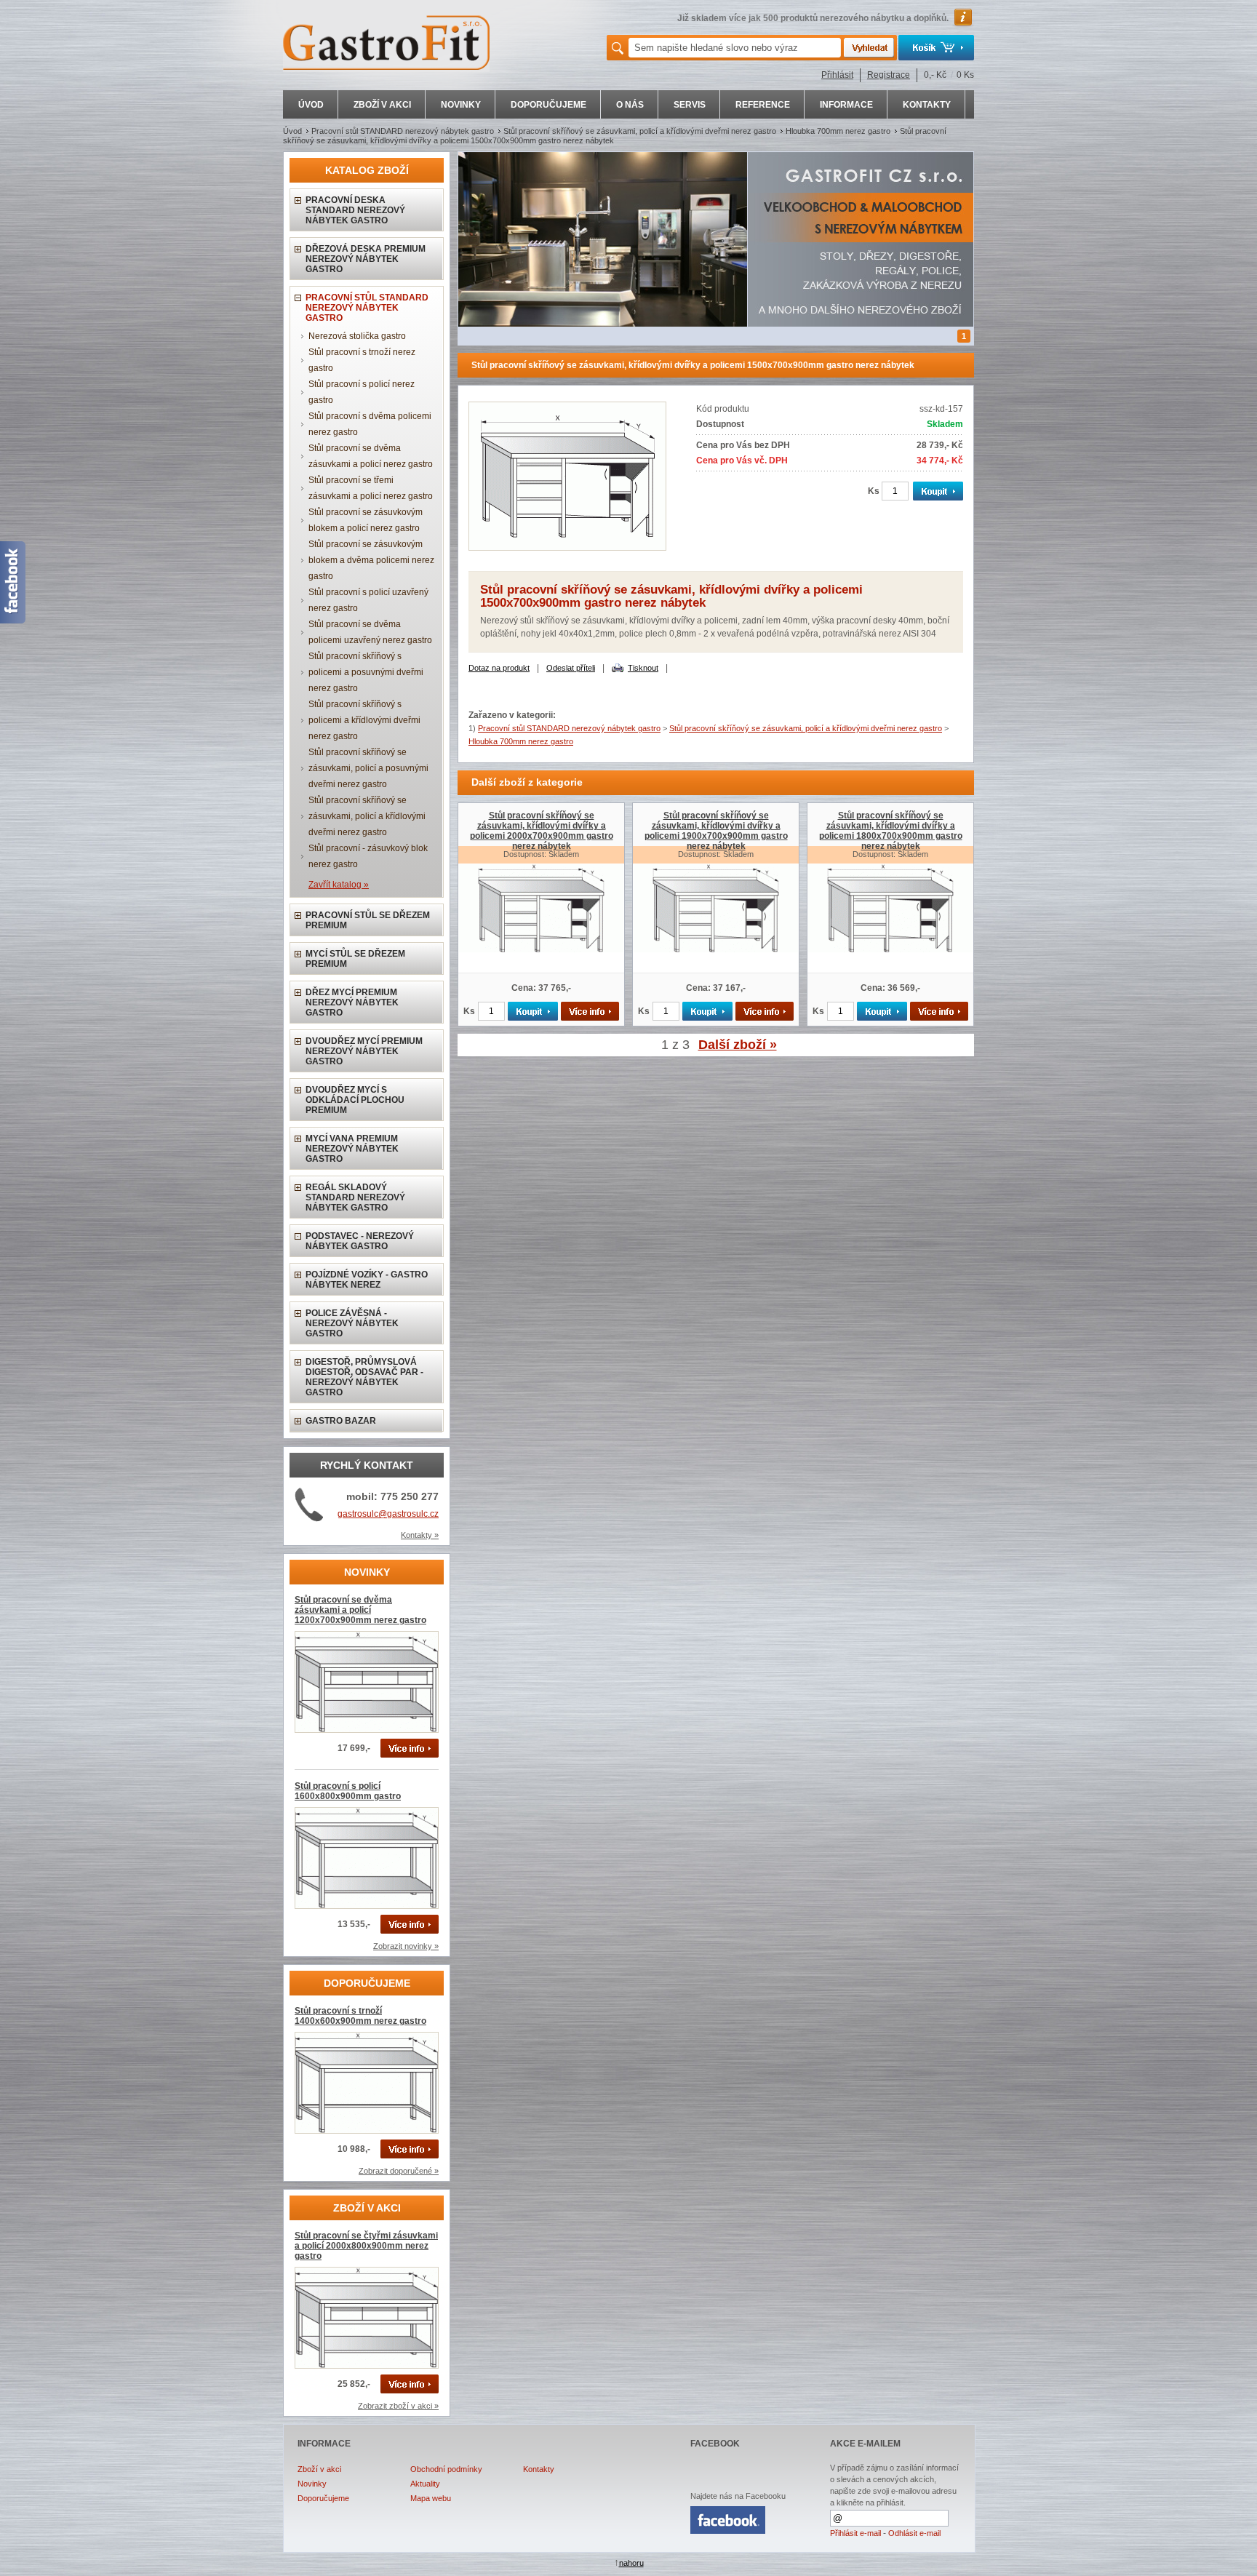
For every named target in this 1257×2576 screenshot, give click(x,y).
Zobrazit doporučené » (399, 2171)
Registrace (889, 75)
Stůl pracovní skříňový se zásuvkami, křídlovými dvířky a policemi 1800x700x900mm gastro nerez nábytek (891, 831)
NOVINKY (461, 105)
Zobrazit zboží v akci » (398, 2406)
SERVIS (690, 105)
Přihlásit (837, 75)
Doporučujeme (323, 2498)
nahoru (631, 2563)
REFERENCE (763, 105)
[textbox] (735, 48)
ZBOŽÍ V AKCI (382, 105)
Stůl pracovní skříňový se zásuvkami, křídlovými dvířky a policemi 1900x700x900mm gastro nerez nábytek (716, 831)
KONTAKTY (927, 105)
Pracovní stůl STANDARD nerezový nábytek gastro (403, 131)
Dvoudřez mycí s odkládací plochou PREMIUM (355, 1100)
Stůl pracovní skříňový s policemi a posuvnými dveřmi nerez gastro (366, 672)
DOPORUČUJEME (548, 105)
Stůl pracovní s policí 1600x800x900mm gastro (348, 1791)
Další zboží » (738, 1045)
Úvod (292, 131)
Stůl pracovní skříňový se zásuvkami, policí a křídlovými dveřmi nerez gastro (640, 131)
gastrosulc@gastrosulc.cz (388, 1514)
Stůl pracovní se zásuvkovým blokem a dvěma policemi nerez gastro (371, 560)
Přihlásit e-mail (855, 2533)
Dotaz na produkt (499, 668)
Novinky (312, 2484)
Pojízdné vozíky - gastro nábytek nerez (367, 1280)
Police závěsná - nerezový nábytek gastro (352, 1323)
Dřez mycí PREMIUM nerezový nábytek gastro (352, 1002)
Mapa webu (431, 2498)
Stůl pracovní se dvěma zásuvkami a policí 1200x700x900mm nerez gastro (360, 1610)
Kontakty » (420, 1535)
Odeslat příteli (571, 668)
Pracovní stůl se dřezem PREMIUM (368, 920)
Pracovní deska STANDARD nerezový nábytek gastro (355, 210)
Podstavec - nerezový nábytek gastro (360, 1241)
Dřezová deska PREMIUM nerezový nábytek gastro (366, 259)
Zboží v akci (319, 2469)
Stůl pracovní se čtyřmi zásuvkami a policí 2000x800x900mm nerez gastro (366, 2246)
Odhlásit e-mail (914, 2533)
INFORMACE (846, 105)
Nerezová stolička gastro (357, 336)
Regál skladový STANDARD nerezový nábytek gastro (355, 1197)
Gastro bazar (341, 1421)
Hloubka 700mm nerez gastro (838, 131)
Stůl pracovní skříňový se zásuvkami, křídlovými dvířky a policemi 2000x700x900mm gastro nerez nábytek (542, 831)
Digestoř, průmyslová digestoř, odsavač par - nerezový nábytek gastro (364, 1377)
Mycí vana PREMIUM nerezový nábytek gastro (352, 1149)
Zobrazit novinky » (406, 1946)
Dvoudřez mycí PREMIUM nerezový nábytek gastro (364, 1051)
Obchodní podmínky (446, 2469)
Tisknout (643, 668)
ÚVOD (311, 105)
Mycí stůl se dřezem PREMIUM (355, 959)
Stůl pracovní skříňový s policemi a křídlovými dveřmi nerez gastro (364, 720)
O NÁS (630, 105)
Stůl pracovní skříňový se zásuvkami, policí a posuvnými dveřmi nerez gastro (368, 768)
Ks (874, 491)
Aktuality (425, 2484)
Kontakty (539, 2469)
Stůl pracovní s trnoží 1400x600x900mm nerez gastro (360, 2016)
